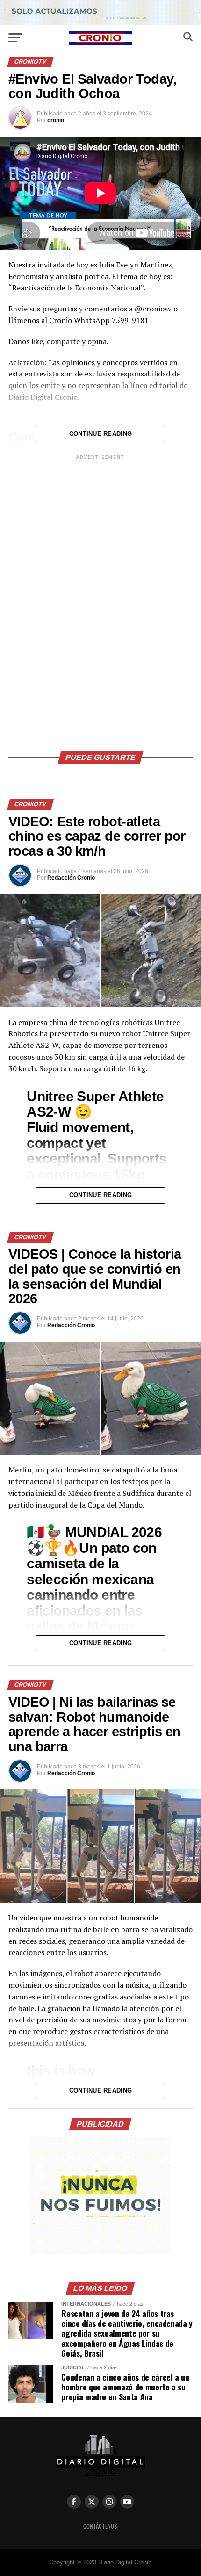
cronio (56, 120)
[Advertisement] (100, 602)
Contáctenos (100, 2526)
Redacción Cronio (71, 878)
